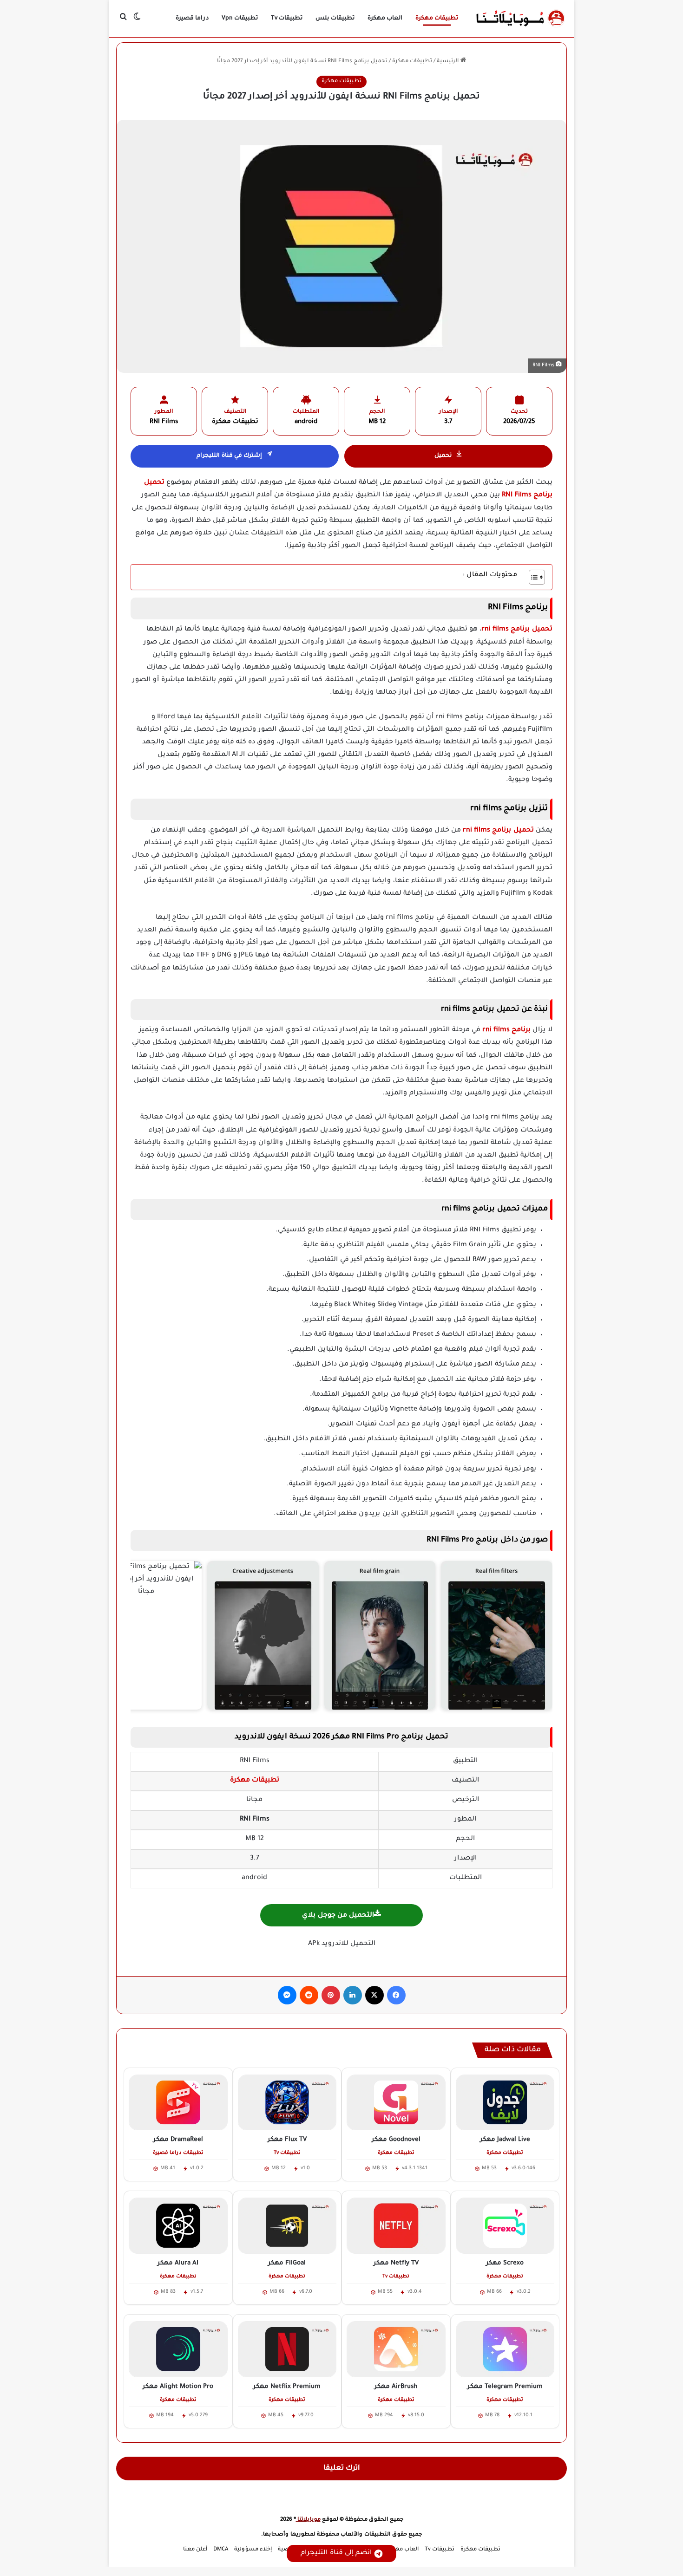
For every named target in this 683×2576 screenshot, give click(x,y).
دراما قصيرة (192, 19)
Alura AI (178, 2263)
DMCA (221, 2550)
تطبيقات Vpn (240, 19)
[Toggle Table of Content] (532, 577)
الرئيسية (449, 62)
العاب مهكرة (385, 19)
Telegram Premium (505, 2387)
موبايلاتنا (308, 2520)
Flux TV (287, 2140)
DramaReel (178, 2140)
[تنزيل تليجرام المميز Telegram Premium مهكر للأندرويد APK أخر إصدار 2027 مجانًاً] (505, 2349)
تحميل (443, 456)
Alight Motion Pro (178, 2387)
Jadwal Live (505, 2140)
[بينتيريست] (331, 1995)
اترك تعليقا (342, 2469)
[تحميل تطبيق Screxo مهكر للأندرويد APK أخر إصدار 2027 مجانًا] (505, 2225)
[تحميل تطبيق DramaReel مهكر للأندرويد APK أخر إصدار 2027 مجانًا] (178, 2102)
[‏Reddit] (309, 1995)
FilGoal (287, 2263)
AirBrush (396, 2387)
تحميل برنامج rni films (498, 831)
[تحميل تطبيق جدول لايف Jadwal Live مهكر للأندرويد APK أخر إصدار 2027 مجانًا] (505, 2102)
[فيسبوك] (396, 1995)
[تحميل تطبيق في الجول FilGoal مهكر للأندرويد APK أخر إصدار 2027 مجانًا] (287, 2225)
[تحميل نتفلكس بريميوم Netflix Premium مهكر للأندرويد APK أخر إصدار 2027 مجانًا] (287, 2349)
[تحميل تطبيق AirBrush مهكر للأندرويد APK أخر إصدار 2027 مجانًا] (396, 2349)
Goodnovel (396, 2140)
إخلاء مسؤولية (253, 2550)
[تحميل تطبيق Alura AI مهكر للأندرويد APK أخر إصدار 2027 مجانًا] (178, 2225)
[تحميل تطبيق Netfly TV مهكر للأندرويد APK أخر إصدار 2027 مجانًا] (396, 2225)
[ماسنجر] (287, 1995)
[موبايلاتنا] (520, 19)
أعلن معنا (195, 2550)
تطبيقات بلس (335, 19)
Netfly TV (396, 2263)
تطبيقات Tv (287, 19)
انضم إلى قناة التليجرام (336, 2553)
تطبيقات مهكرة (437, 19)
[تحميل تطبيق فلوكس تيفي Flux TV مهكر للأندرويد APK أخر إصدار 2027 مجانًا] (287, 2102)
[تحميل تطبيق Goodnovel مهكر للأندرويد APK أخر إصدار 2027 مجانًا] (396, 2102)
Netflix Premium (287, 2387)
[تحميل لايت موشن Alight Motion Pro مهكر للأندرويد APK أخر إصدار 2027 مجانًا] (178, 2349)
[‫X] (374, 1995)
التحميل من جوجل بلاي (338, 1916)
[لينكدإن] (353, 1995)
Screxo (505, 2263)
